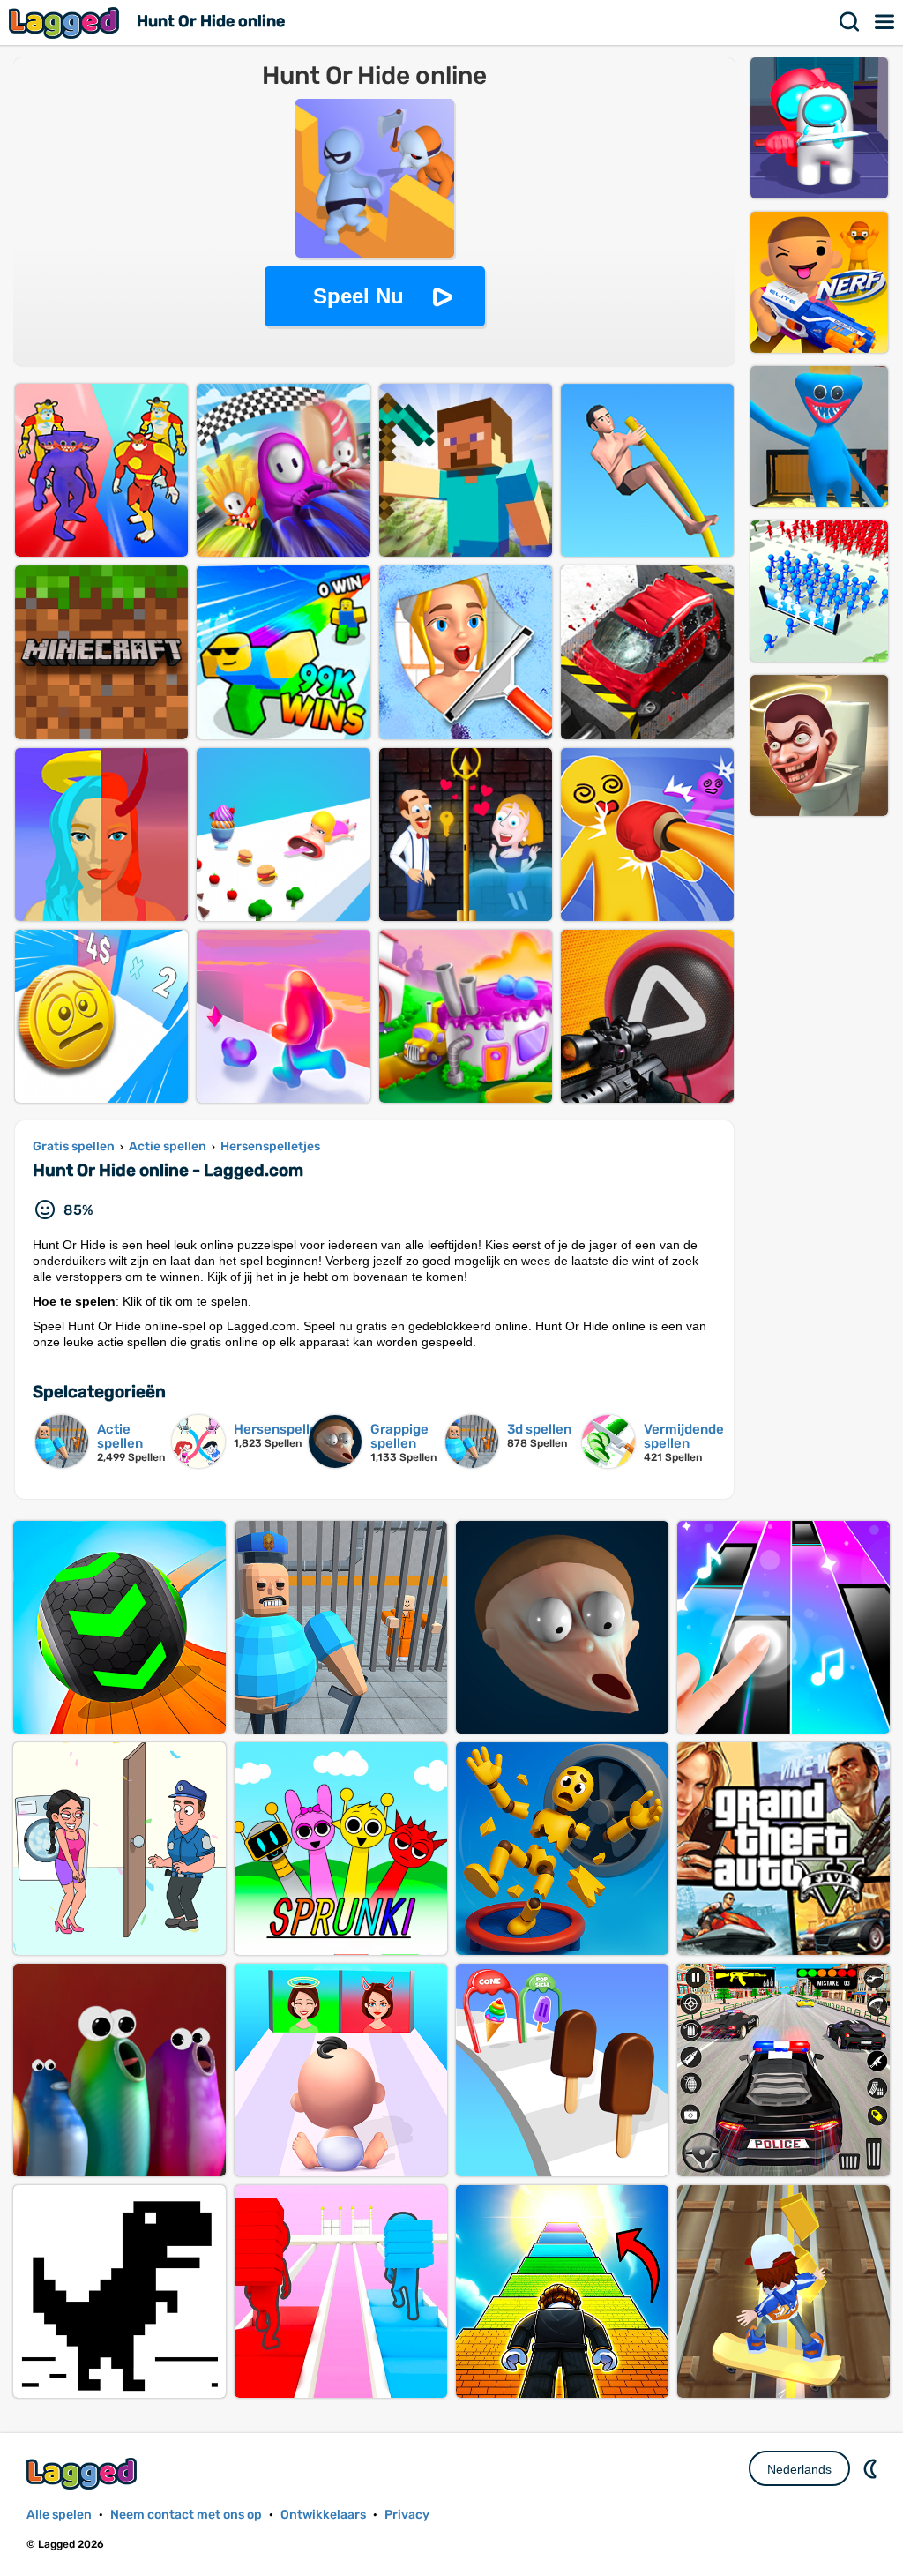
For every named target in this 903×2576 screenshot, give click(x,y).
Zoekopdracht (850, 22)
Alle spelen (59, 2515)
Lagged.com (84, 2473)
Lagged (66, 22)
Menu (885, 22)
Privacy (407, 2515)
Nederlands (799, 2469)
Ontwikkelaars (323, 2515)
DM (872, 2468)
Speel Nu (358, 296)
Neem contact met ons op (186, 2515)
